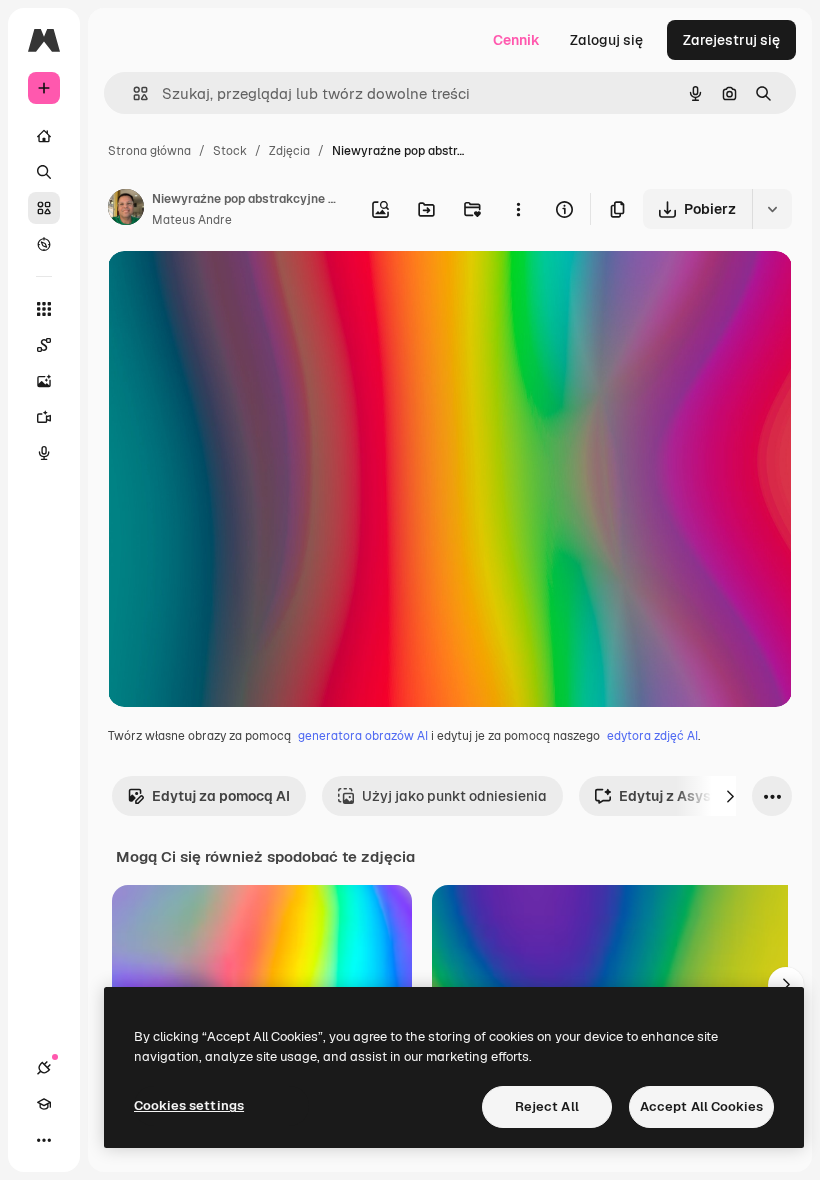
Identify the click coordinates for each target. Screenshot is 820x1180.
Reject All (547, 1106)
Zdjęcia (289, 151)
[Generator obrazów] (44, 381)
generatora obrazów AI (363, 736)
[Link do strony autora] (126, 210)
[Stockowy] (44, 208)
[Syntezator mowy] (44, 453)
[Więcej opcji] (518, 209)
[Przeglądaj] (44, 244)
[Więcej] (44, 1140)
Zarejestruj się (731, 40)
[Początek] (44, 136)
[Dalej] (730, 796)
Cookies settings (189, 1105)
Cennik (516, 40)
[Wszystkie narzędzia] (44, 309)
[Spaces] (44, 345)
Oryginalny (246, 289)
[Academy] (44, 1104)
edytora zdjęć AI (652, 736)
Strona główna (149, 151)
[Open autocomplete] (132, 93)
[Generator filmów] (44, 417)
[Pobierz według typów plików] (772, 209)
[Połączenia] (44, 1068)
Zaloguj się (606, 40)
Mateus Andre (192, 220)
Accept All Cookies (701, 1106)
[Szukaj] (44, 172)
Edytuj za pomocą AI (221, 796)
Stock (230, 151)
